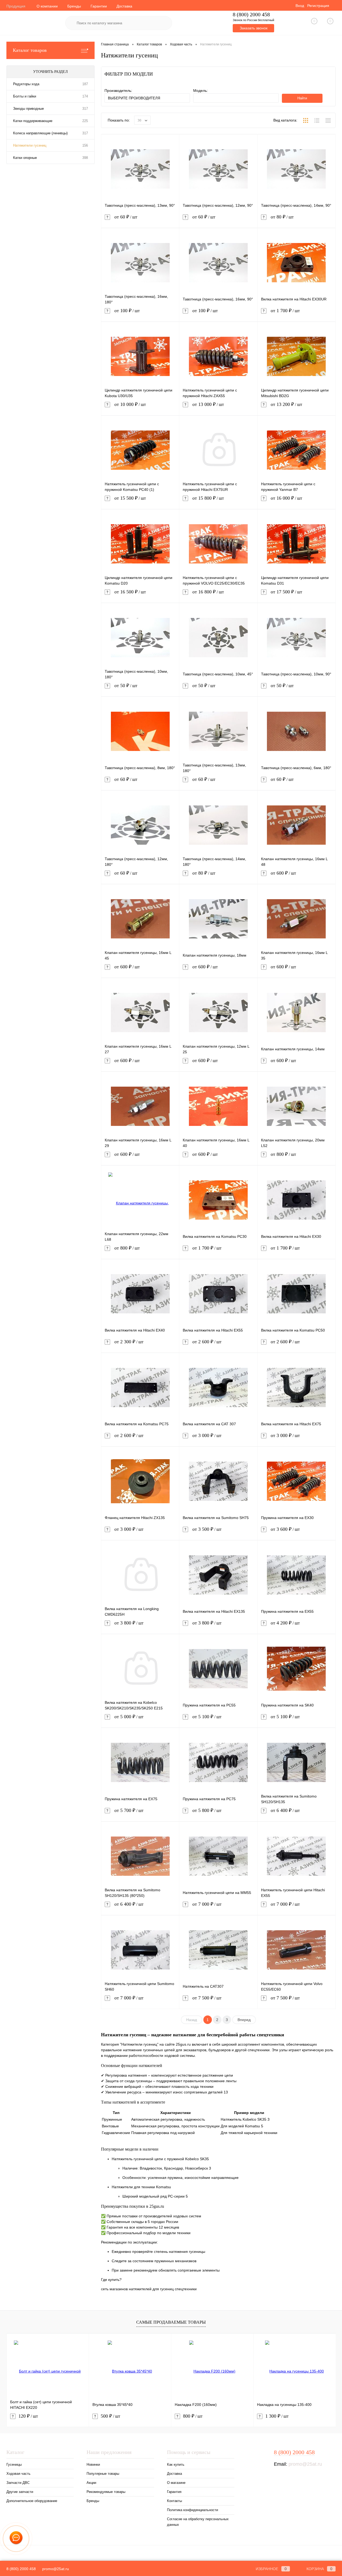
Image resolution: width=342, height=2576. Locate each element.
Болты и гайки (25, 96)
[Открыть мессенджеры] (16, 2539)
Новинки (93, 2465)
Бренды (74, 6)
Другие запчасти (20, 2492)
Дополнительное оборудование (32, 2501)
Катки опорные (25, 158)
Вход (300, 6)
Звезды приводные (28, 109)
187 (85, 84)
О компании (47, 6)
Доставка (124, 6)
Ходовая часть (18, 2474)
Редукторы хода (26, 84)
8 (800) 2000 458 (251, 15)
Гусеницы (14, 2465)
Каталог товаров (30, 50)
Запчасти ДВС (18, 2483)
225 (85, 121)
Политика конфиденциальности (193, 2510)
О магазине (176, 2483)
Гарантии (99, 6)
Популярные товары (103, 2474)
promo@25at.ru (305, 2464)
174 (85, 96)
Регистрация (318, 6)
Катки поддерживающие (33, 121)
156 (85, 145)
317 (85, 109)
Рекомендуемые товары (106, 2492)
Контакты (174, 2501)
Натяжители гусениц (30, 145)
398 (85, 158)
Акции (91, 2483)
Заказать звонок (254, 28)
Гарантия (174, 2492)
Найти (302, 98)
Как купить (176, 2465)
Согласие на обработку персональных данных (198, 2522)
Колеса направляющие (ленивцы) (40, 133)
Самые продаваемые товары (171, 2322)
